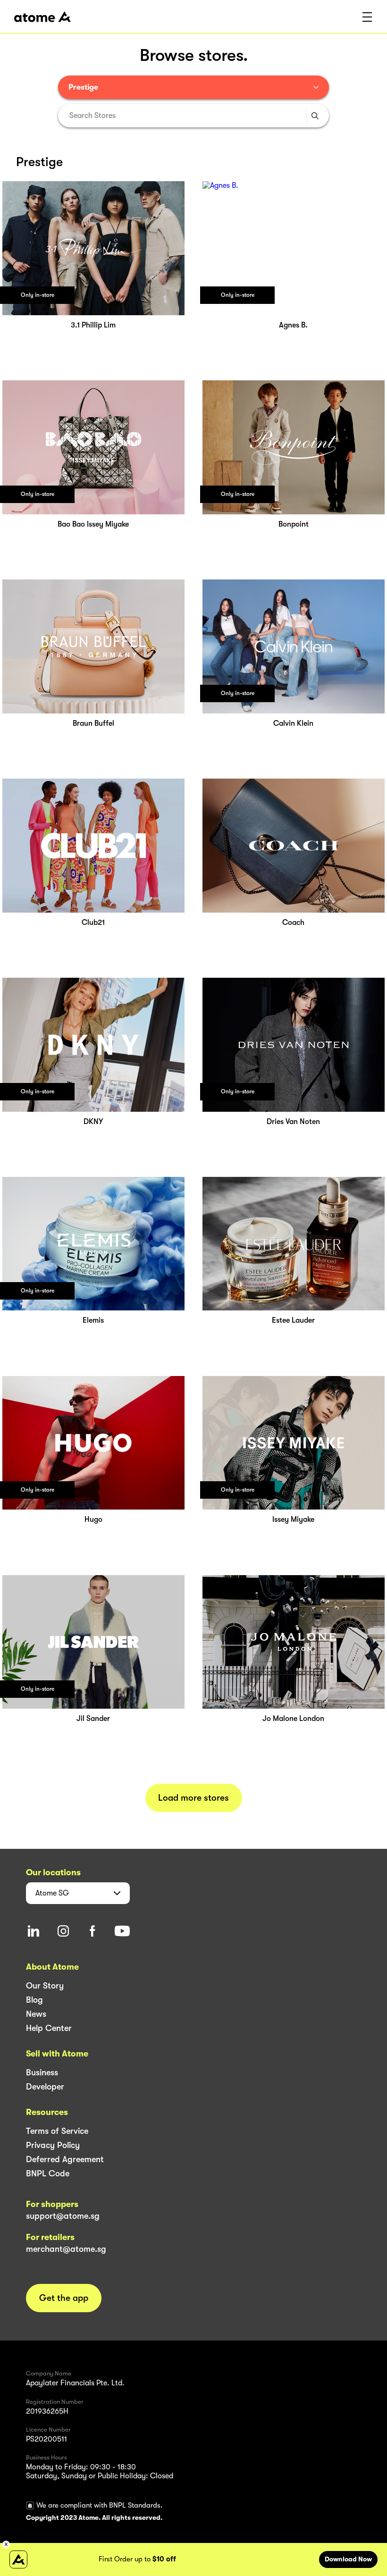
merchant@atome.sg (66, 2249)
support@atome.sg (63, 2216)
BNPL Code (48, 2173)
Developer (45, 2087)
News (36, 2014)
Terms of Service (57, 2131)
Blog (34, 2000)
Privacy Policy (53, 2145)
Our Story (45, 1986)
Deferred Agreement (65, 2159)
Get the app (64, 2298)
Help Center (49, 2028)
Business (42, 2073)
